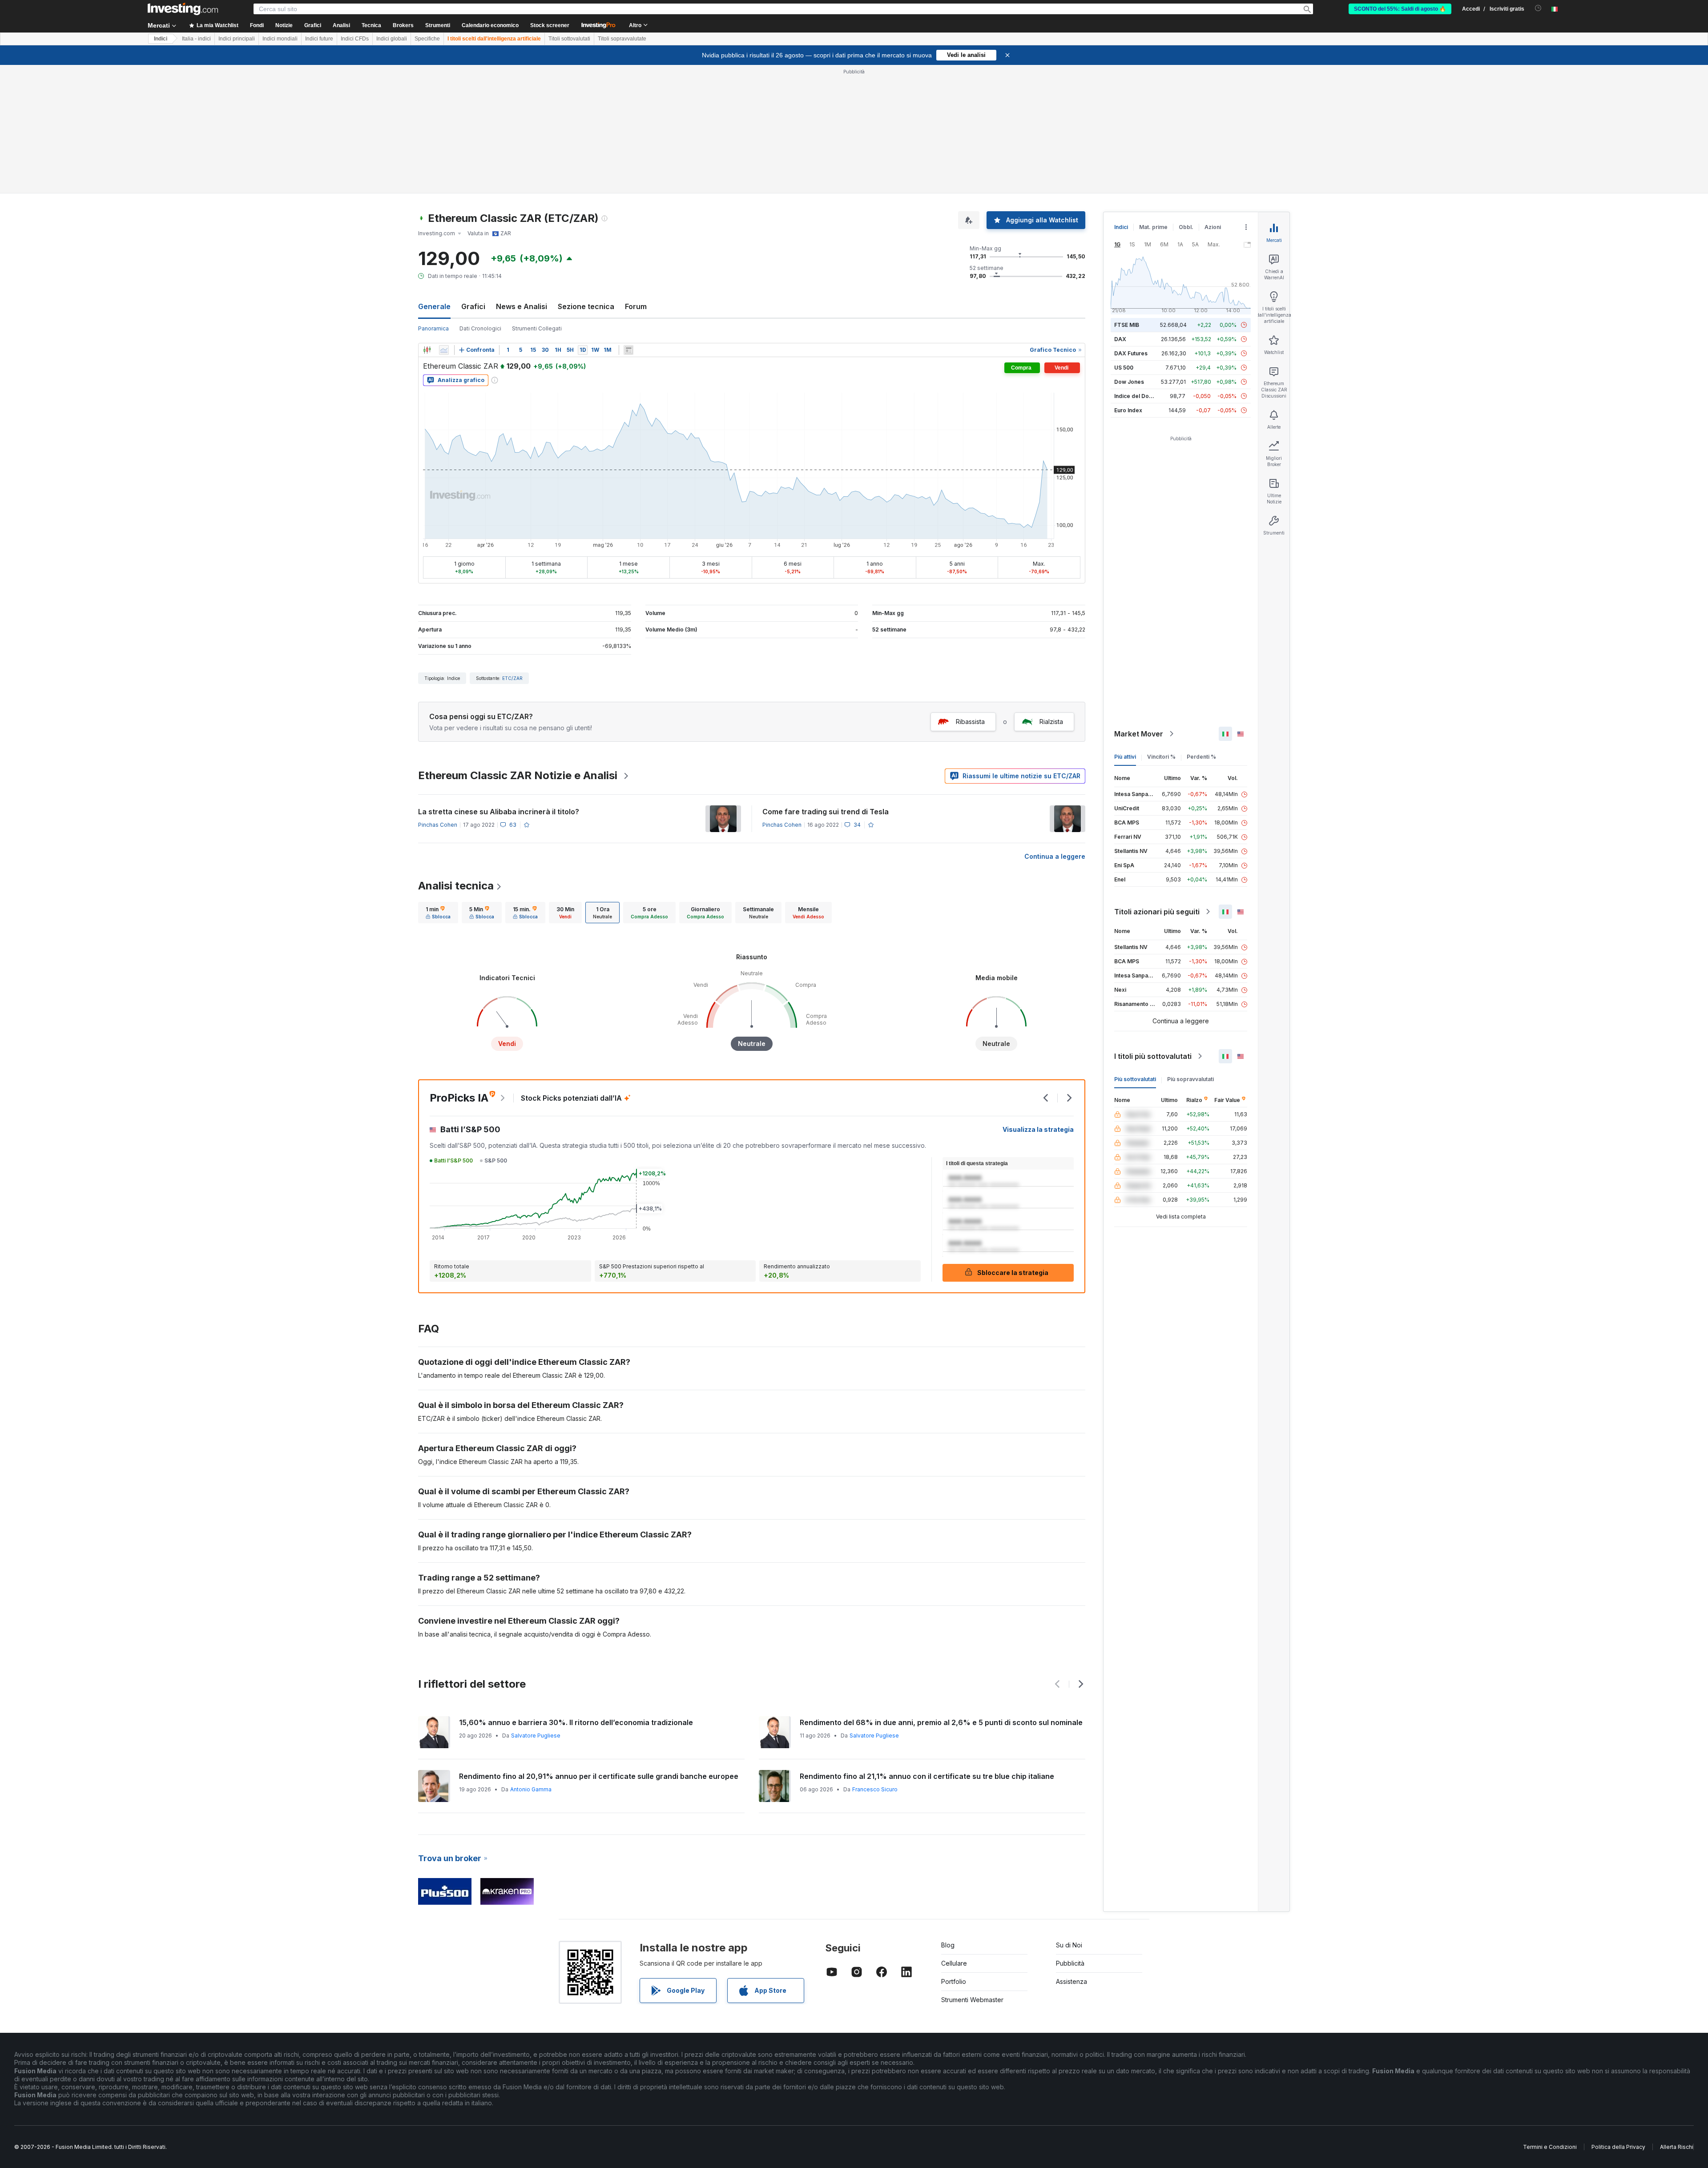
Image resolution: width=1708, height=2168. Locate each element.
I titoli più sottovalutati (1153, 1056)
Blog (948, 1945)
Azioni (1213, 227)
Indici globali (392, 39)
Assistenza (1072, 1981)
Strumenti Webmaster (972, 2000)
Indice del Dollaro (1137, 396)
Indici (161, 39)
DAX (1120, 339)
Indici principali (237, 39)
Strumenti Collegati (537, 328)
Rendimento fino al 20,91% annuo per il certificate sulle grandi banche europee (599, 1776)
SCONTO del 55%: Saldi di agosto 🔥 (1400, 9)
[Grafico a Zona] (444, 350)
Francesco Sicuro (875, 1789)
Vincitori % (1161, 757)
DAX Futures (1131, 353)
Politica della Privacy (1618, 2147)
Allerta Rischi (1677, 2147)
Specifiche (427, 39)
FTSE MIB (1127, 325)
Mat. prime (1153, 227)
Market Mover (1139, 734)
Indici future (319, 39)
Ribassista (970, 722)
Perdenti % (1201, 757)
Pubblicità (1070, 1963)
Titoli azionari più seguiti (1157, 912)
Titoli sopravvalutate (622, 39)
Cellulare (954, 1963)
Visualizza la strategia (1038, 1129)
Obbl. (1186, 227)
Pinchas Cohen (438, 825)
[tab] (438, 913)
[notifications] (1538, 8)
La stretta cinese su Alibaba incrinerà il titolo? (499, 812)
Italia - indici (196, 39)
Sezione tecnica (586, 306)
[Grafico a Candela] (427, 350)
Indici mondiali (280, 39)
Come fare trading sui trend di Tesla (826, 812)
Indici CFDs (355, 39)
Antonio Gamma (531, 1789)
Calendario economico (490, 25)
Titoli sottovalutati (569, 39)
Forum (636, 306)
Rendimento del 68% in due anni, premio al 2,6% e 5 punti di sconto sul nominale (941, 1722)
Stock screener (550, 25)
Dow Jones (1129, 382)
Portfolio (954, 1981)
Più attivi (1125, 757)
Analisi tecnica (456, 886)
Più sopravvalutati (1190, 1079)
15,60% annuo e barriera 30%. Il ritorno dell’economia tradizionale (576, 1722)
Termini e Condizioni (1550, 2147)
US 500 (1124, 368)
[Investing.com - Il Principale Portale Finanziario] (183, 9)
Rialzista (1051, 722)
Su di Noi (1069, 1945)
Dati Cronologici (480, 328)
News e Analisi (522, 306)
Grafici (473, 306)
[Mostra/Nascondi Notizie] (628, 350)
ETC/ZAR (512, 678)
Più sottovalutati (1135, 1079)
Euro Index (1128, 410)
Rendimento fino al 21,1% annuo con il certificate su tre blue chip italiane (927, 1776)
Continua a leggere (1055, 856)
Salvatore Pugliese (536, 1736)
